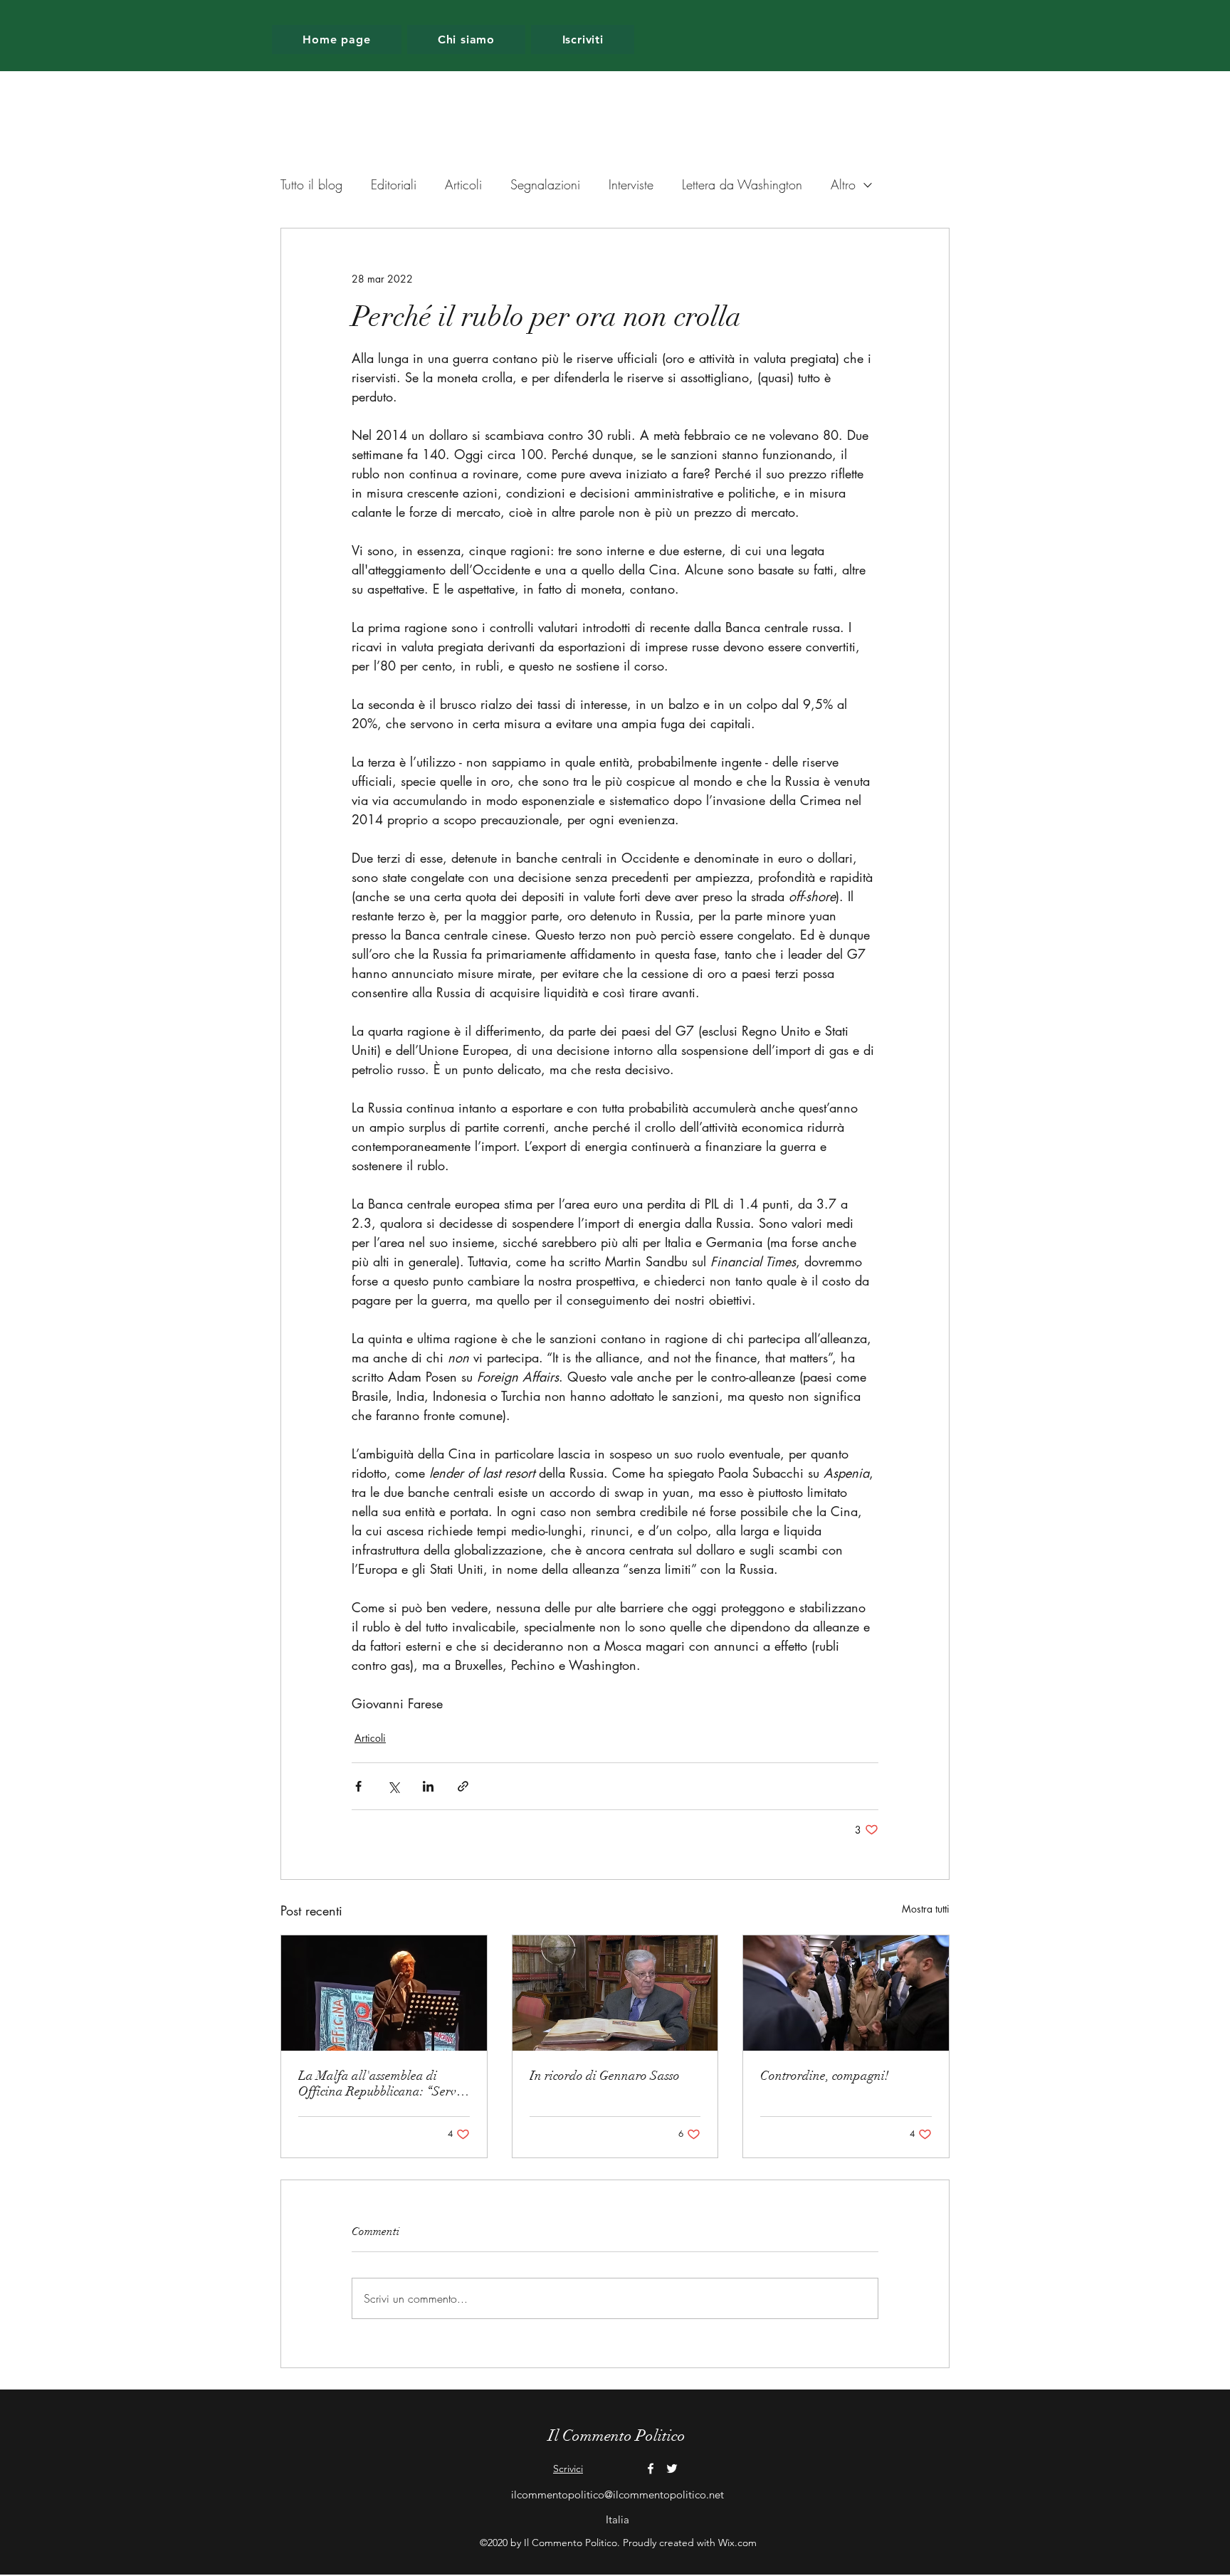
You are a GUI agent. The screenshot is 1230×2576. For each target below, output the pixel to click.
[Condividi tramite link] (463, 1786)
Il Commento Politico (617, 2435)
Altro (843, 184)
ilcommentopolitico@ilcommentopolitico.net (617, 2494)
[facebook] (651, 2469)
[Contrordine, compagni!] (846, 1993)
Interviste (631, 184)
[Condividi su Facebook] (358, 1786)
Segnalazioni (545, 184)
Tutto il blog (311, 184)
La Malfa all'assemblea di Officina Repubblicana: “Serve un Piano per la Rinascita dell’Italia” (380, 2083)
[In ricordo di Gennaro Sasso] (615, 1993)
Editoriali (394, 184)
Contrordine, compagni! (825, 2076)
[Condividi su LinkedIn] (428, 1786)
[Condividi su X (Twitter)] (393, 1786)
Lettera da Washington (742, 184)
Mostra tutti (926, 1909)
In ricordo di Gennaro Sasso (605, 2076)
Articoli (463, 184)
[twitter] (672, 2469)
